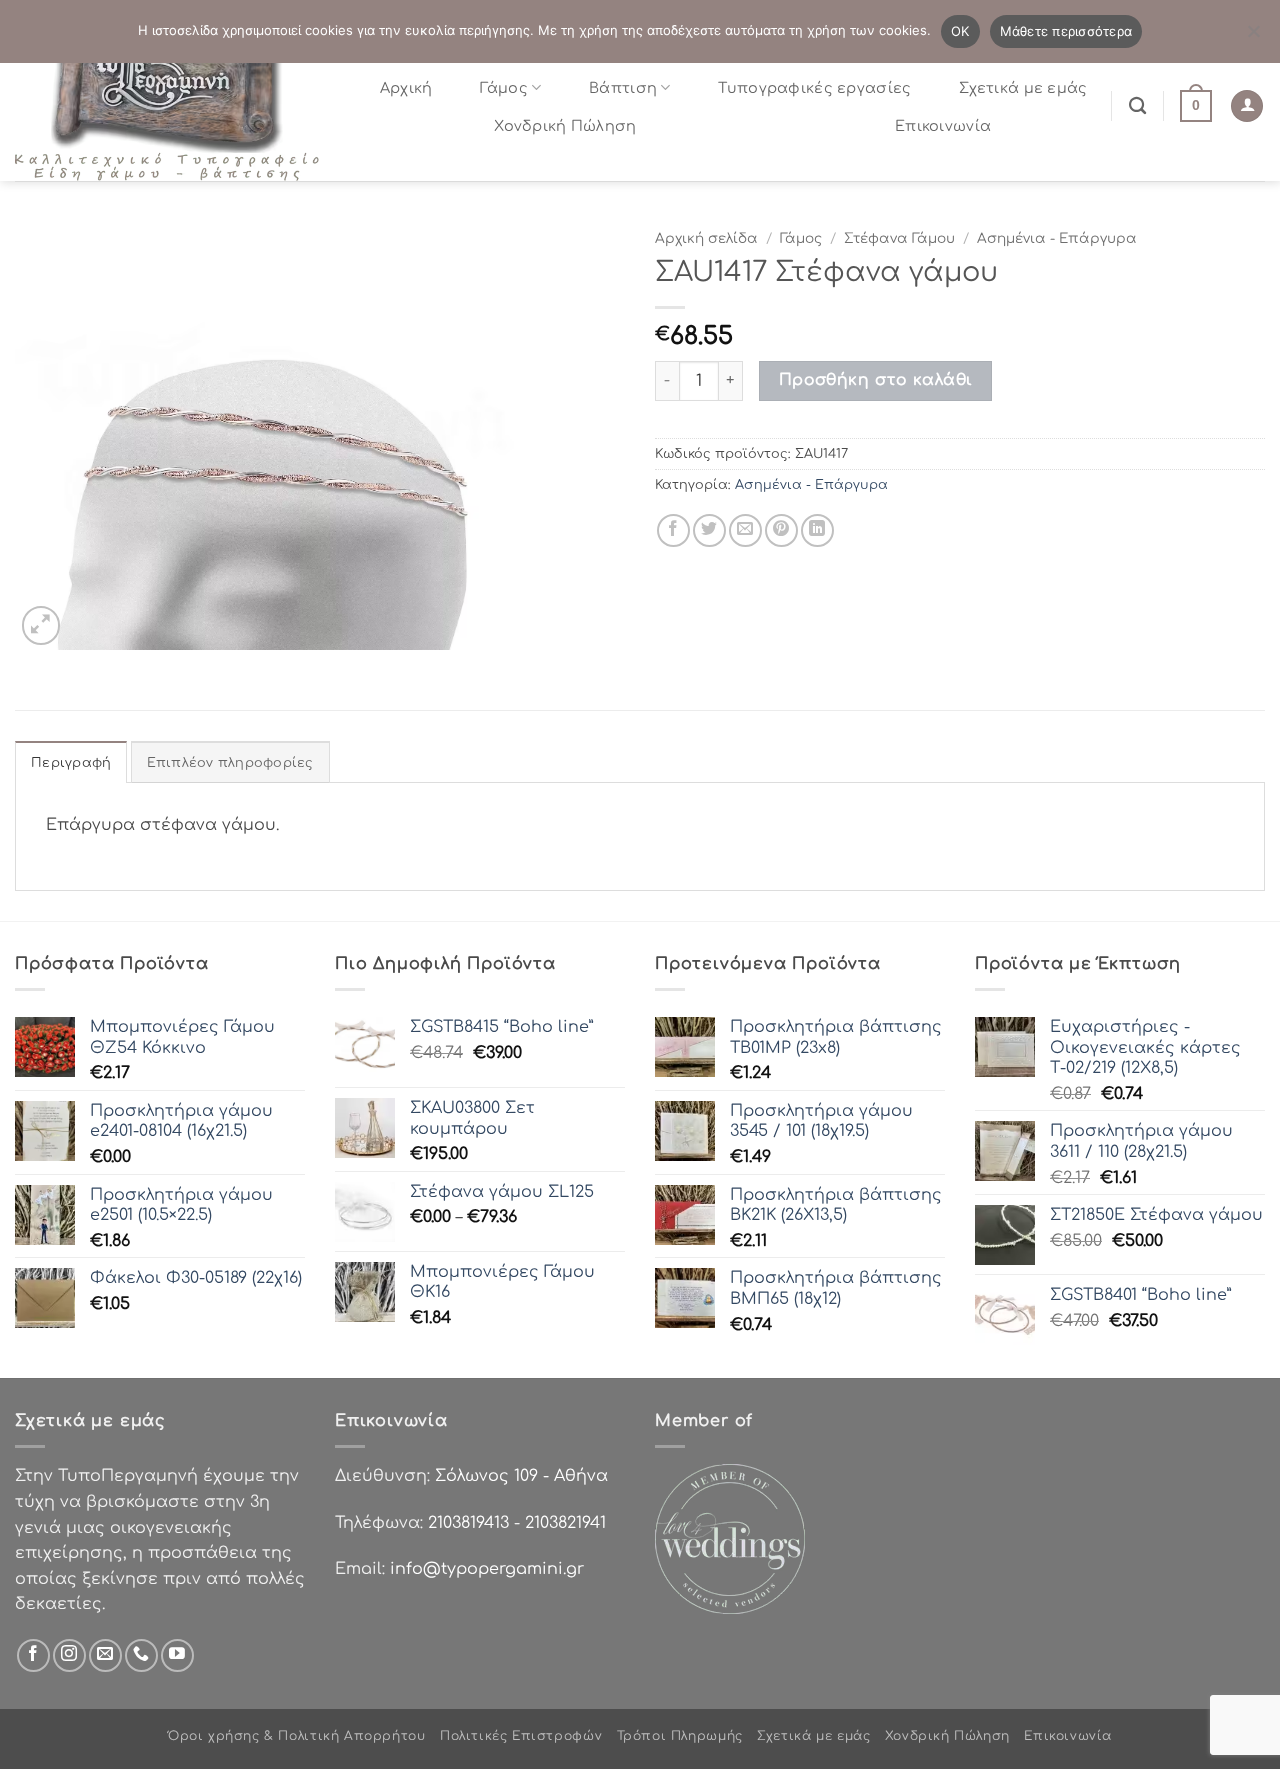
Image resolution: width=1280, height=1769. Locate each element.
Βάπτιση (623, 88)
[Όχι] (1253, 37)
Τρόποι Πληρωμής (680, 1736)
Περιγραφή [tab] (71, 763)
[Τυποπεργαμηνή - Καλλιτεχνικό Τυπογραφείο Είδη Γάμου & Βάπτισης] (175, 105)
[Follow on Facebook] (33, 1655)
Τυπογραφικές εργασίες (814, 88)
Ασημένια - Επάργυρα (1057, 238)
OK (960, 31)
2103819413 (468, 1523)
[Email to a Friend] (745, 530)
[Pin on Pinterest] (781, 530)
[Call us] (141, 1655)
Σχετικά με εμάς (1023, 88)
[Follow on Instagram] (69, 1655)
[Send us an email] (105, 1655)
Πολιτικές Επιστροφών (521, 1736)
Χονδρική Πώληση (565, 126)
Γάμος (503, 88)
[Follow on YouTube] (177, 1655)
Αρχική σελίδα (706, 238)
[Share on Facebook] (673, 530)
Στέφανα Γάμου (899, 238)
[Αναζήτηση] (1137, 106)
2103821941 (565, 1523)
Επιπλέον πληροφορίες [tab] (230, 763)
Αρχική (406, 88)
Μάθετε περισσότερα (1066, 31)
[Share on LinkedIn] (817, 530)
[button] (1196, 106)
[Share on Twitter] (709, 530)
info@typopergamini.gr (487, 1569)
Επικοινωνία (943, 126)
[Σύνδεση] (1247, 106)
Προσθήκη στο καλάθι (876, 380)
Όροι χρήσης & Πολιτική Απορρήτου (297, 1736)
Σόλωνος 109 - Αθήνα (521, 1476)
